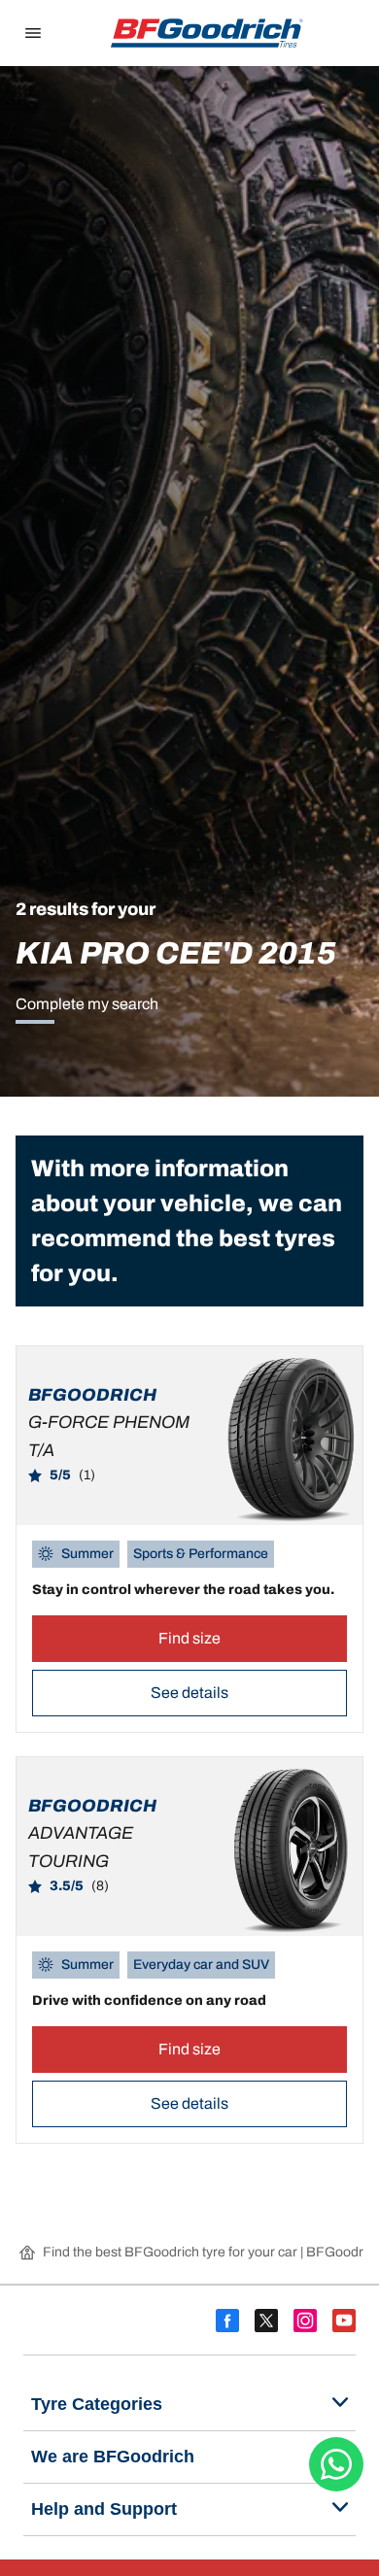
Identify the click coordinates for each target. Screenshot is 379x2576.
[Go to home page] (207, 33)
